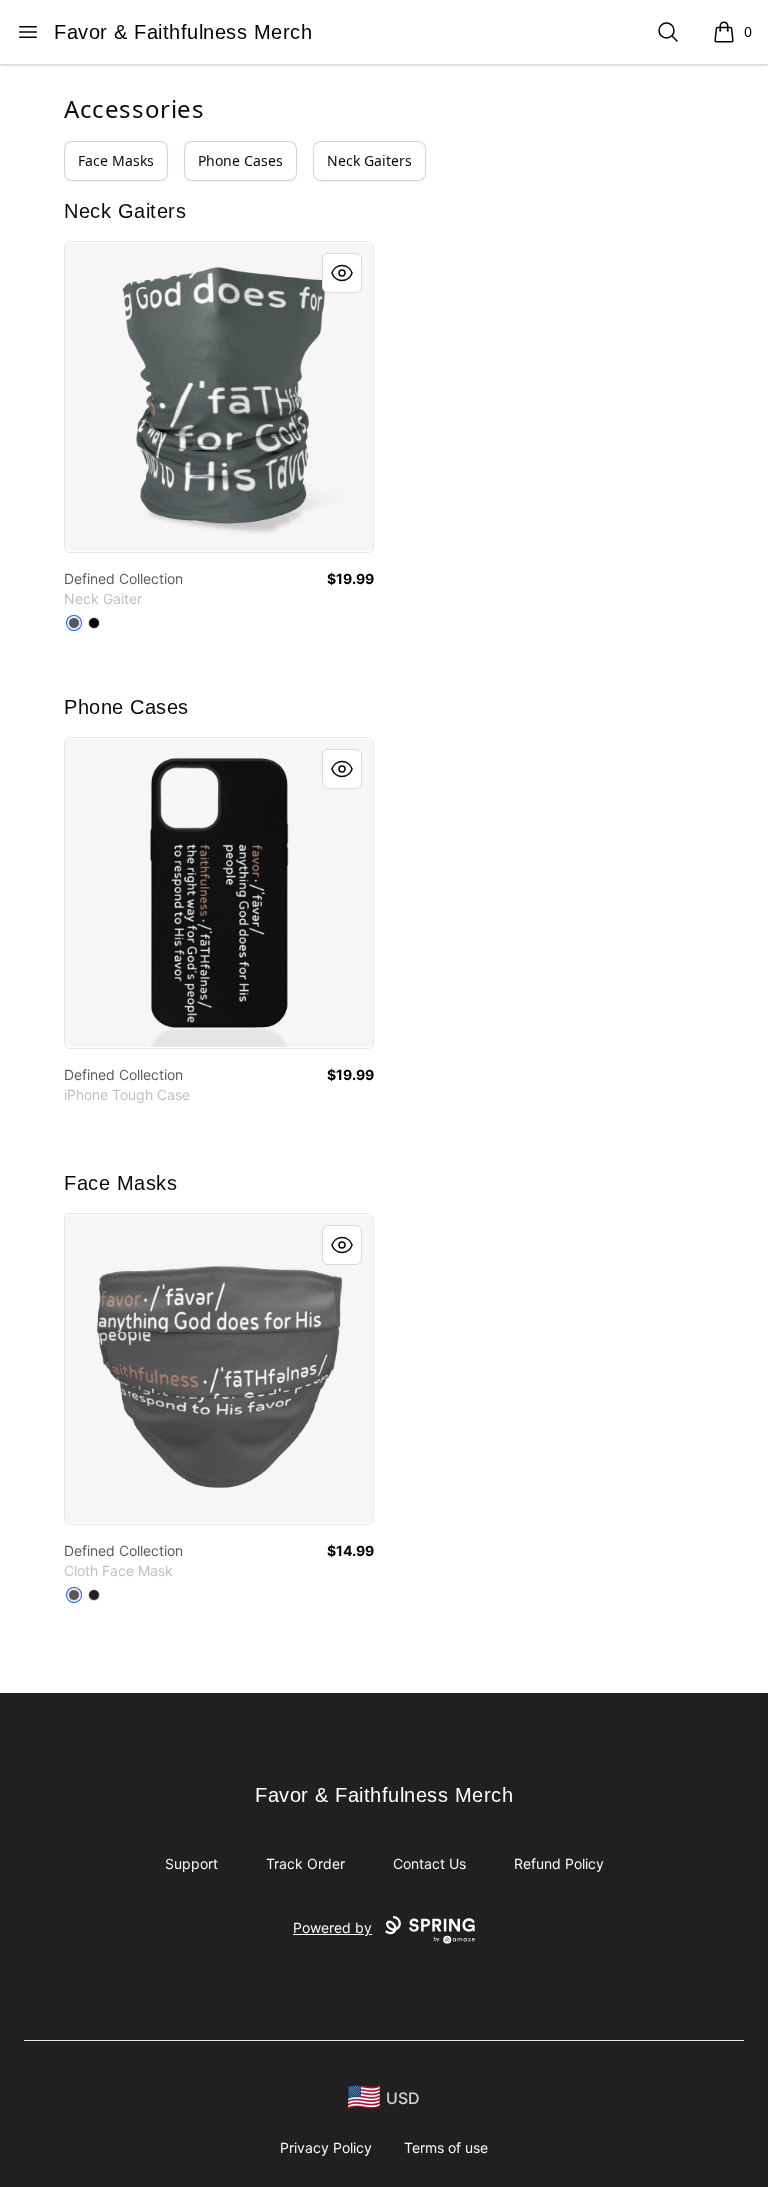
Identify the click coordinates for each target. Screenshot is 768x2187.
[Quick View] (342, 273)
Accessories (134, 108)
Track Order (305, 1863)
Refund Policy (559, 1863)
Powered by (332, 1927)
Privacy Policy (326, 2147)
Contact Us (429, 1863)
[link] (219, 397)
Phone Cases (240, 160)
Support (191, 1863)
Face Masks (116, 160)
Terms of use (446, 2147)
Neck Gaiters (369, 160)
